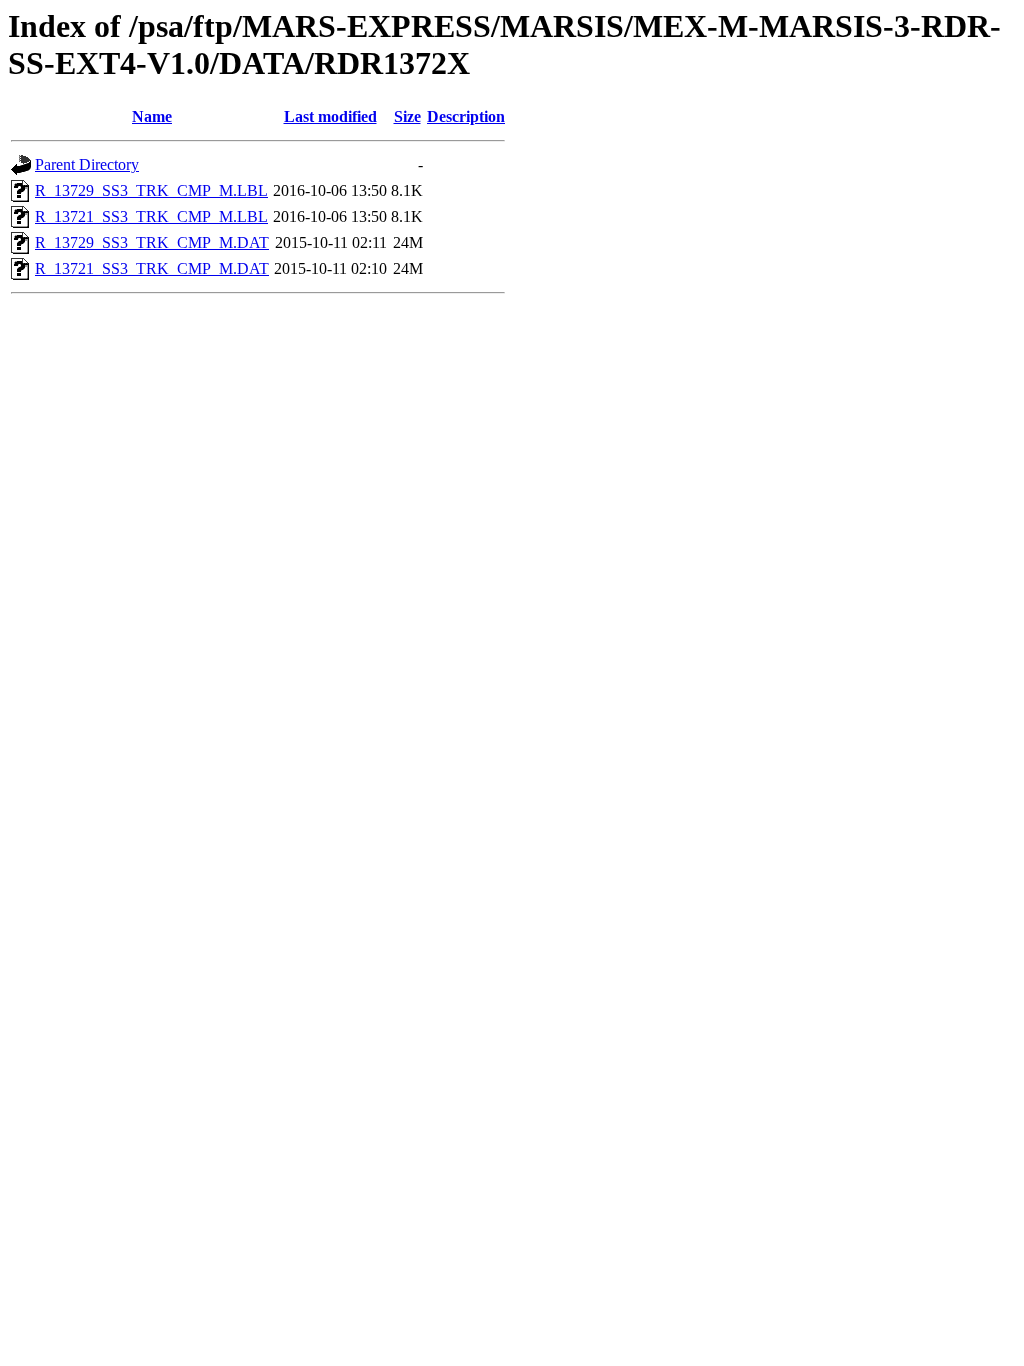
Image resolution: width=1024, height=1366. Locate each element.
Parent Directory (87, 164)
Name (152, 116)
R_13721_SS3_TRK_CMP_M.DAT (152, 268)
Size (407, 116)
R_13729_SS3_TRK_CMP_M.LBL (151, 190)
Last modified (330, 116)
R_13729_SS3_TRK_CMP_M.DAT (152, 242)
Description (466, 116)
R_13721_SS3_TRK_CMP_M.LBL (151, 216)
